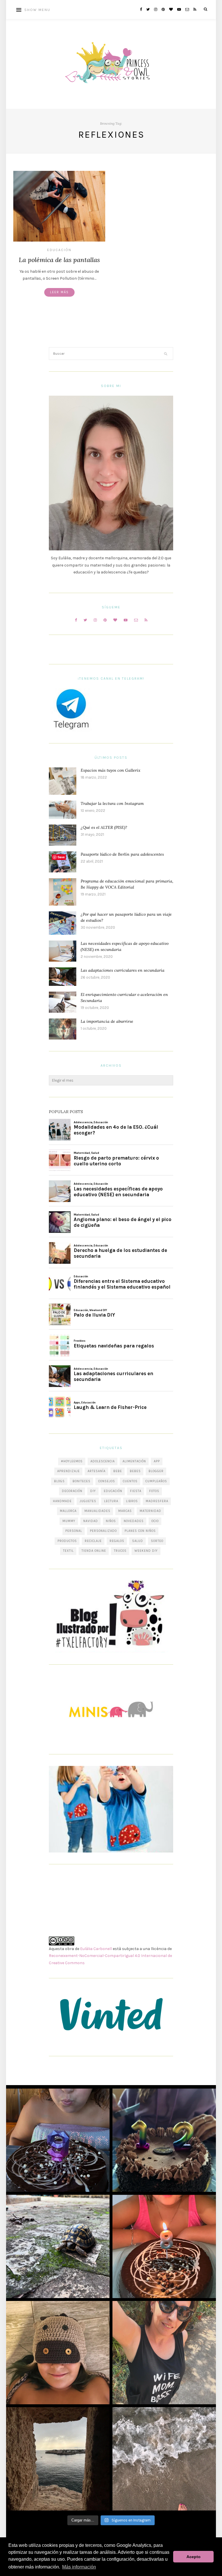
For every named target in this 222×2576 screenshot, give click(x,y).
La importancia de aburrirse (107, 1021)
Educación (59, 250)
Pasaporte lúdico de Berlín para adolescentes (122, 854)
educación (113, 1491)
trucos (120, 1551)
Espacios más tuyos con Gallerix (111, 770)
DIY (93, 1491)
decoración (72, 1491)
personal (74, 1531)
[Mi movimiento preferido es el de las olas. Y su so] (164, 2459)
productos (67, 1541)
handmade (62, 1501)
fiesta (136, 1491)
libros (132, 1501)
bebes (135, 1471)
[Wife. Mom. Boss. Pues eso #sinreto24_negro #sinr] (164, 2353)
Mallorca (68, 1511)
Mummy (69, 1521)
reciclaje (93, 1541)
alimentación (134, 1461)
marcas (125, 1511)
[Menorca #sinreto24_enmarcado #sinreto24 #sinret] (58, 2459)
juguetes (88, 1501)
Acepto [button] (194, 2557)
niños (111, 1521)
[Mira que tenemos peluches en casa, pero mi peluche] (58, 2353)
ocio (155, 1521)
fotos (154, 1491)
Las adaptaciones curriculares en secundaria (123, 970)
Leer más (59, 292)
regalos (117, 1541)
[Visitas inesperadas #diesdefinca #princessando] (58, 2246)
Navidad (91, 1521)
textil (68, 1551)
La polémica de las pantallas (59, 260)
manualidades (97, 1511)
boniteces (82, 1481)
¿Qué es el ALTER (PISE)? (104, 827)
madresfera (157, 1501)
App (157, 1461)
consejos (107, 1481)
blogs (59, 1481)
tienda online (94, 1551)
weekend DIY (146, 1551)
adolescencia (103, 1461)
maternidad (150, 1511)
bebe (118, 1471)
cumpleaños (156, 1481)
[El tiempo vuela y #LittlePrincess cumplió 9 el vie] (58, 2140)
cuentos (130, 1481)
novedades (134, 1521)
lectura (111, 1501)
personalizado (103, 1531)
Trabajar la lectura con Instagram (112, 803)
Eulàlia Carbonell (96, 1949)
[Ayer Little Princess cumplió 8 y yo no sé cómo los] (164, 2246)
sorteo (157, 1541)
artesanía (97, 1471)
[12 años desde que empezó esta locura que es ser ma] (164, 2140)
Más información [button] (79, 2567)
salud (138, 1541)
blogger (156, 1471)
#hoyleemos (72, 1461)
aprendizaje (69, 1471)
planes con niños (140, 1531)
